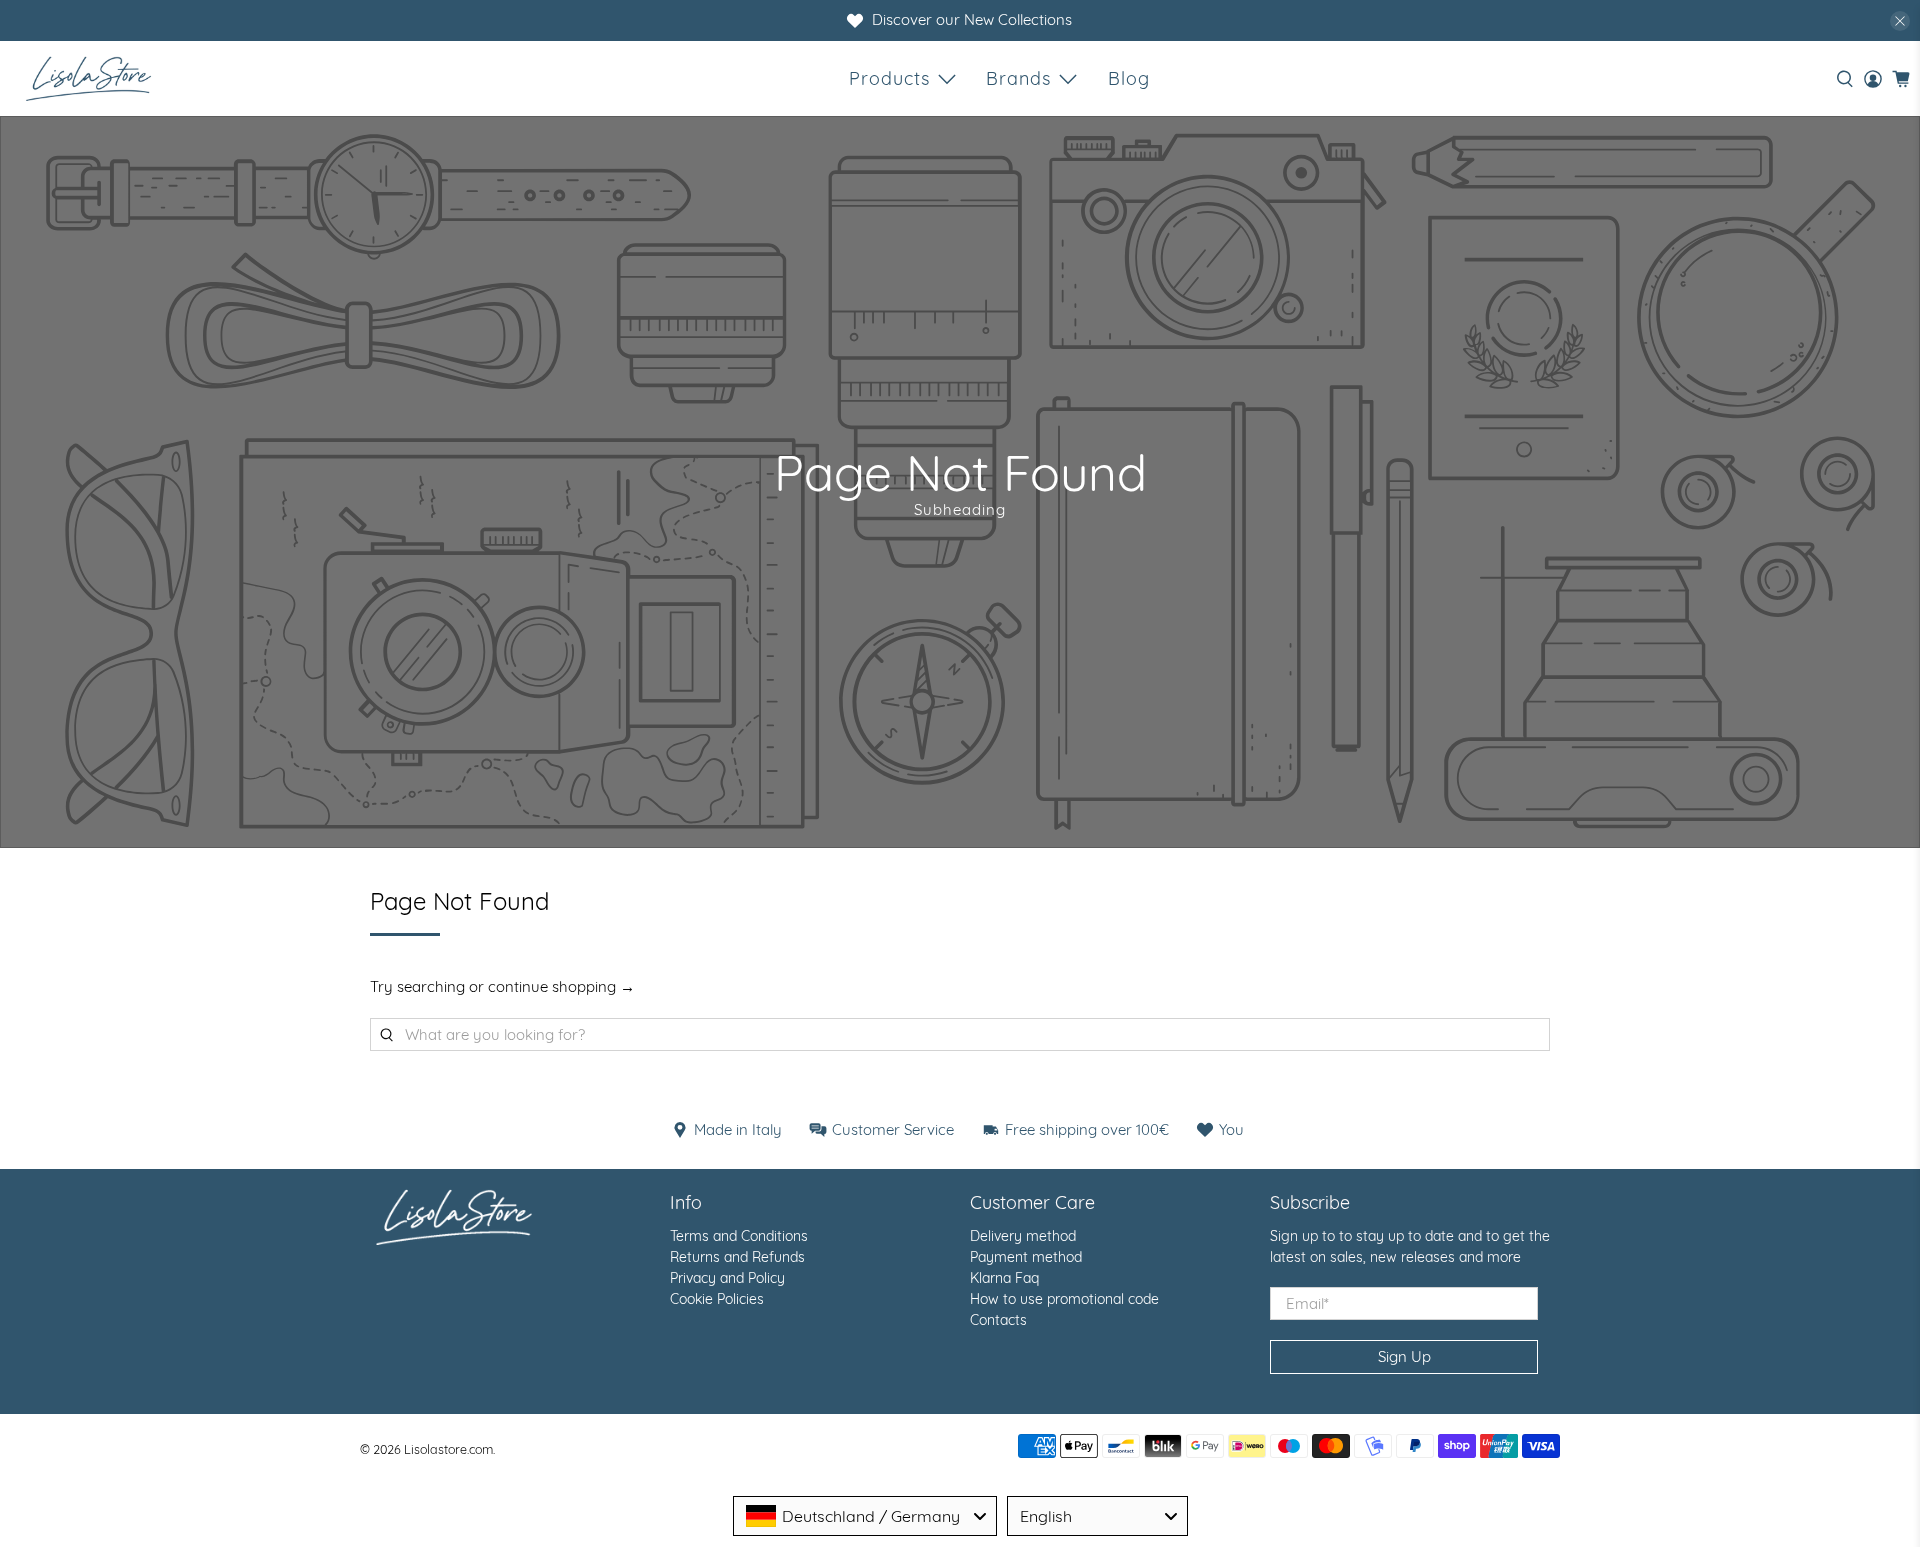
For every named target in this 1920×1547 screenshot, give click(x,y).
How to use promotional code (1064, 1299)
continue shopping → (561, 986)
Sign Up (1404, 1356)
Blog (1129, 78)
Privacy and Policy (727, 1278)
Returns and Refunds (737, 1257)
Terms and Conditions (739, 1236)
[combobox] (865, 1516)
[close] (1900, 21)
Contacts (998, 1320)
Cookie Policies (717, 1299)
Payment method (1026, 1257)
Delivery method (1023, 1236)
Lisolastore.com (448, 1449)
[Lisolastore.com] (88, 78)
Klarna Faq (1004, 1278)
